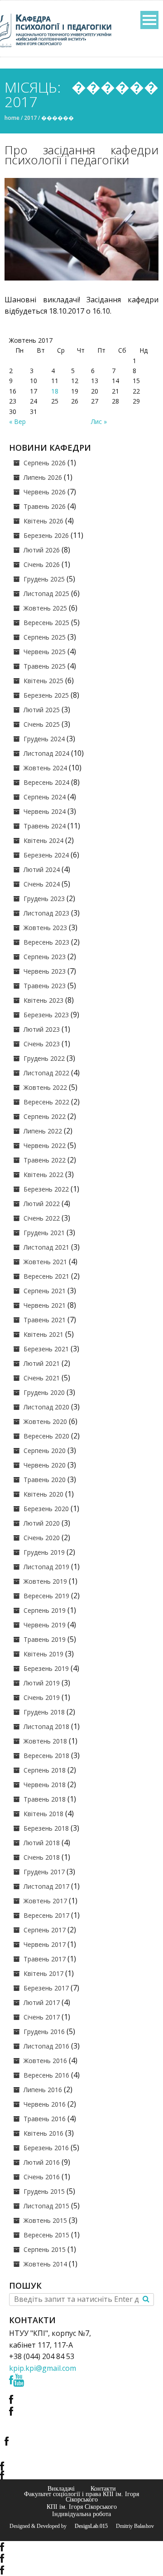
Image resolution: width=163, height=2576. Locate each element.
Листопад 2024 (46, 753)
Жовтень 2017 (45, 1901)
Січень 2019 (42, 1697)
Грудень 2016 (44, 2032)
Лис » (99, 421)
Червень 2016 (45, 2104)
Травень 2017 (45, 1959)
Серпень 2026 (45, 463)
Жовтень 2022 (45, 1087)
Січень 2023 (42, 1044)
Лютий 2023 (42, 1029)
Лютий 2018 (42, 1843)
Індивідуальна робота (81, 2514)
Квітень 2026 (43, 521)
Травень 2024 (45, 826)
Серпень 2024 (45, 797)
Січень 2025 (42, 724)
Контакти (103, 2488)
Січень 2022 (42, 1218)
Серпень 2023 (45, 957)
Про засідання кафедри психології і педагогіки (81, 155)
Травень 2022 (45, 1160)
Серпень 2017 (45, 1930)
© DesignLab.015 (88, 2526)
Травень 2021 (45, 1320)
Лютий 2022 (42, 1204)
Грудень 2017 (44, 1872)
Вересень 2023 (46, 942)
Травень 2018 (45, 1799)
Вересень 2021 (46, 1276)
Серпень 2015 (45, 2249)
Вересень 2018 (46, 1756)
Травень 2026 (45, 506)
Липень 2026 (43, 477)
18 (55, 391)
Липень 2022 (43, 1131)
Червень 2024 (45, 811)
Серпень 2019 (45, 1610)
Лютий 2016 (42, 2162)
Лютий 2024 (42, 869)
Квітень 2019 (43, 1654)
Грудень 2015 (44, 2191)
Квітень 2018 (43, 1814)
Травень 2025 (45, 666)
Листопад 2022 (46, 1073)
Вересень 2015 (46, 2235)
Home (12, 118)
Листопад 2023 (46, 913)
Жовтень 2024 (45, 768)
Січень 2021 (42, 1378)
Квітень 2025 (43, 681)
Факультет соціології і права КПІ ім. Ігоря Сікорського (81, 2497)
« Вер (17, 421)
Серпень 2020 (45, 1451)
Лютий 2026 (42, 550)
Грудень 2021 (44, 1233)
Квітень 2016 (43, 2133)
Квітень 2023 (43, 1000)
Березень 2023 (46, 1015)
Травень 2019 (45, 1639)
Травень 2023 (45, 986)
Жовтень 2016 (45, 2061)
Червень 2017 (45, 1944)
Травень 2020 (45, 1480)
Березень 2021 (46, 1349)
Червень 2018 (45, 1785)
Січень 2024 (42, 884)
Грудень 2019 (44, 1552)
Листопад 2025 (46, 594)
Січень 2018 (42, 1857)
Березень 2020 (46, 1509)
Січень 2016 (42, 2177)
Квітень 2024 (43, 840)
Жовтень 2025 (45, 608)
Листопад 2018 (46, 1726)
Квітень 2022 (43, 1175)
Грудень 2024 (44, 739)
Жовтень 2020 (45, 1421)
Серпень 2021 (45, 1291)
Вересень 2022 (46, 1102)
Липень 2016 (43, 2090)
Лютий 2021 (42, 1363)
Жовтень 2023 (45, 928)
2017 (30, 118)
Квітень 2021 (43, 1334)
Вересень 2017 (46, 1915)
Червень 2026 (45, 492)
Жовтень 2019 (45, 1581)
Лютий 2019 (42, 1683)
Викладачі (61, 2488)
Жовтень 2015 (45, 2220)
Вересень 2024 (46, 782)
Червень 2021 (45, 1305)
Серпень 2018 (45, 1770)
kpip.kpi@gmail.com (43, 2368)
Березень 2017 (46, 1988)
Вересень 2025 (46, 623)
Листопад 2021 (46, 1247)
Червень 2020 (45, 1465)
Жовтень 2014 (45, 2264)
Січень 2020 (42, 1538)
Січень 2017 (42, 2017)
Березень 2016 (46, 2148)
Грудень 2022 (44, 1058)
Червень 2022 (45, 1145)
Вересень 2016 (46, 2075)
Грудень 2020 (44, 1392)
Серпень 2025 (45, 637)
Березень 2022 (46, 1189)
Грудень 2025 (44, 579)
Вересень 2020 (46, 1436)
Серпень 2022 (45, 1116)
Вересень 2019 (46, 1596)
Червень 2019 (45, 1625)
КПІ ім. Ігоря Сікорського (82, 2507)
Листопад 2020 (46, 1407)
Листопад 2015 (46, 2206)
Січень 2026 (42, 564)
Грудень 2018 (44, 1712)
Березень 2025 (46, 695)
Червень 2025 (45, 652)
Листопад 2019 (46, 1567)
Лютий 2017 (42, 2002)
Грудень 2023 (44, 899)
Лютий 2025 (42, 710)
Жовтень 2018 (45, 1741)
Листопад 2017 (46, 1886)
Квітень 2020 (43, 1494)
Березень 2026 (46, 535)
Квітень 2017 (43, 1973)
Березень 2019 (46, 1668)
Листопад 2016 (46, 2046)
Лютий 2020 (42, 1523)
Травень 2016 (45, 2119)
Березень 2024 (46, 855)
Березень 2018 (46, 1828)
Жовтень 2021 (45, 1262)
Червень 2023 (45, 971)
